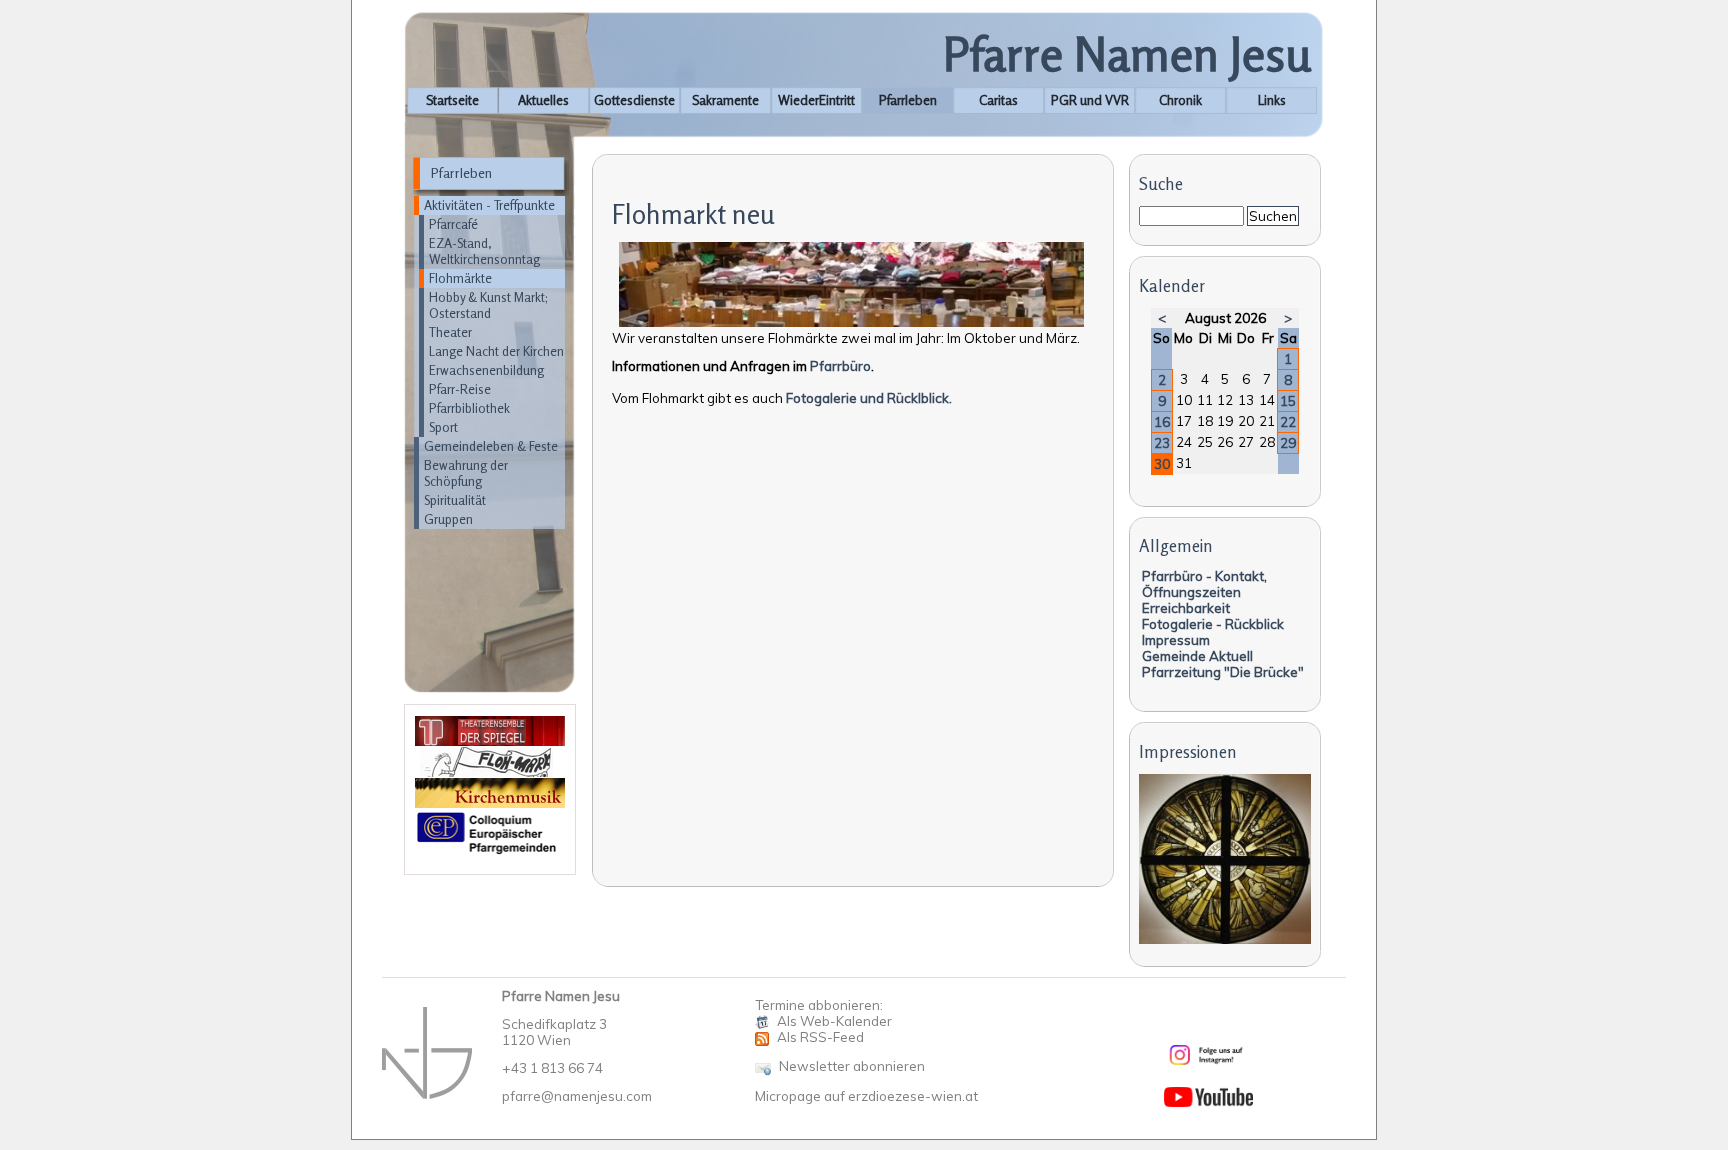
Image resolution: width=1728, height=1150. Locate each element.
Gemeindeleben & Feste (491, 446)
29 (1288, 443)
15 (1288, 401)
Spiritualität (455, 500)
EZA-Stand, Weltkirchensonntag (484, 251)
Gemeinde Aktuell (1197, 656)
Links (1272, 100)
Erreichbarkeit (1186, 608)
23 (1162, 443)
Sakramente (725, 100)
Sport (443, 427)
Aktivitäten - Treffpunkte (489, 205)
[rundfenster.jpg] (1225, 939)
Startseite (452, 100)
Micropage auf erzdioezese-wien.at (866, 1096)
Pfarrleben (908, 100)
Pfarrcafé (453, 224)
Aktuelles (543, 100)
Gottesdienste (634, 100)
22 (1288, 422)
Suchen (1273, 216)
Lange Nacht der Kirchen (496, 351)
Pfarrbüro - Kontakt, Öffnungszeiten (1204, 584)
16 (1162, 422)
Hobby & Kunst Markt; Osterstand (488, 305)
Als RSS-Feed (820, 1037)
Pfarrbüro (840, 366)
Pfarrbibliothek (469, 408)
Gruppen (448, 519)
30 (1162, 464)
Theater (450, 332)
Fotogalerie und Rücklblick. (869, 398)
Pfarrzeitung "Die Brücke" (1223, 672)
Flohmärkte (460, 278)
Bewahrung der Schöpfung (466, 473)
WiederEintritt (816, 100)
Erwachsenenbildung (486, 370)
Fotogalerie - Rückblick (1213, 624)
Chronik (1180, 100)
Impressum (1176, 640)
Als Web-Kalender (834, 1021)
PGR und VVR (1090, 100)
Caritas (998, 100)
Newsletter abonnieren (852, 1066)
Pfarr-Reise (460, 389)
